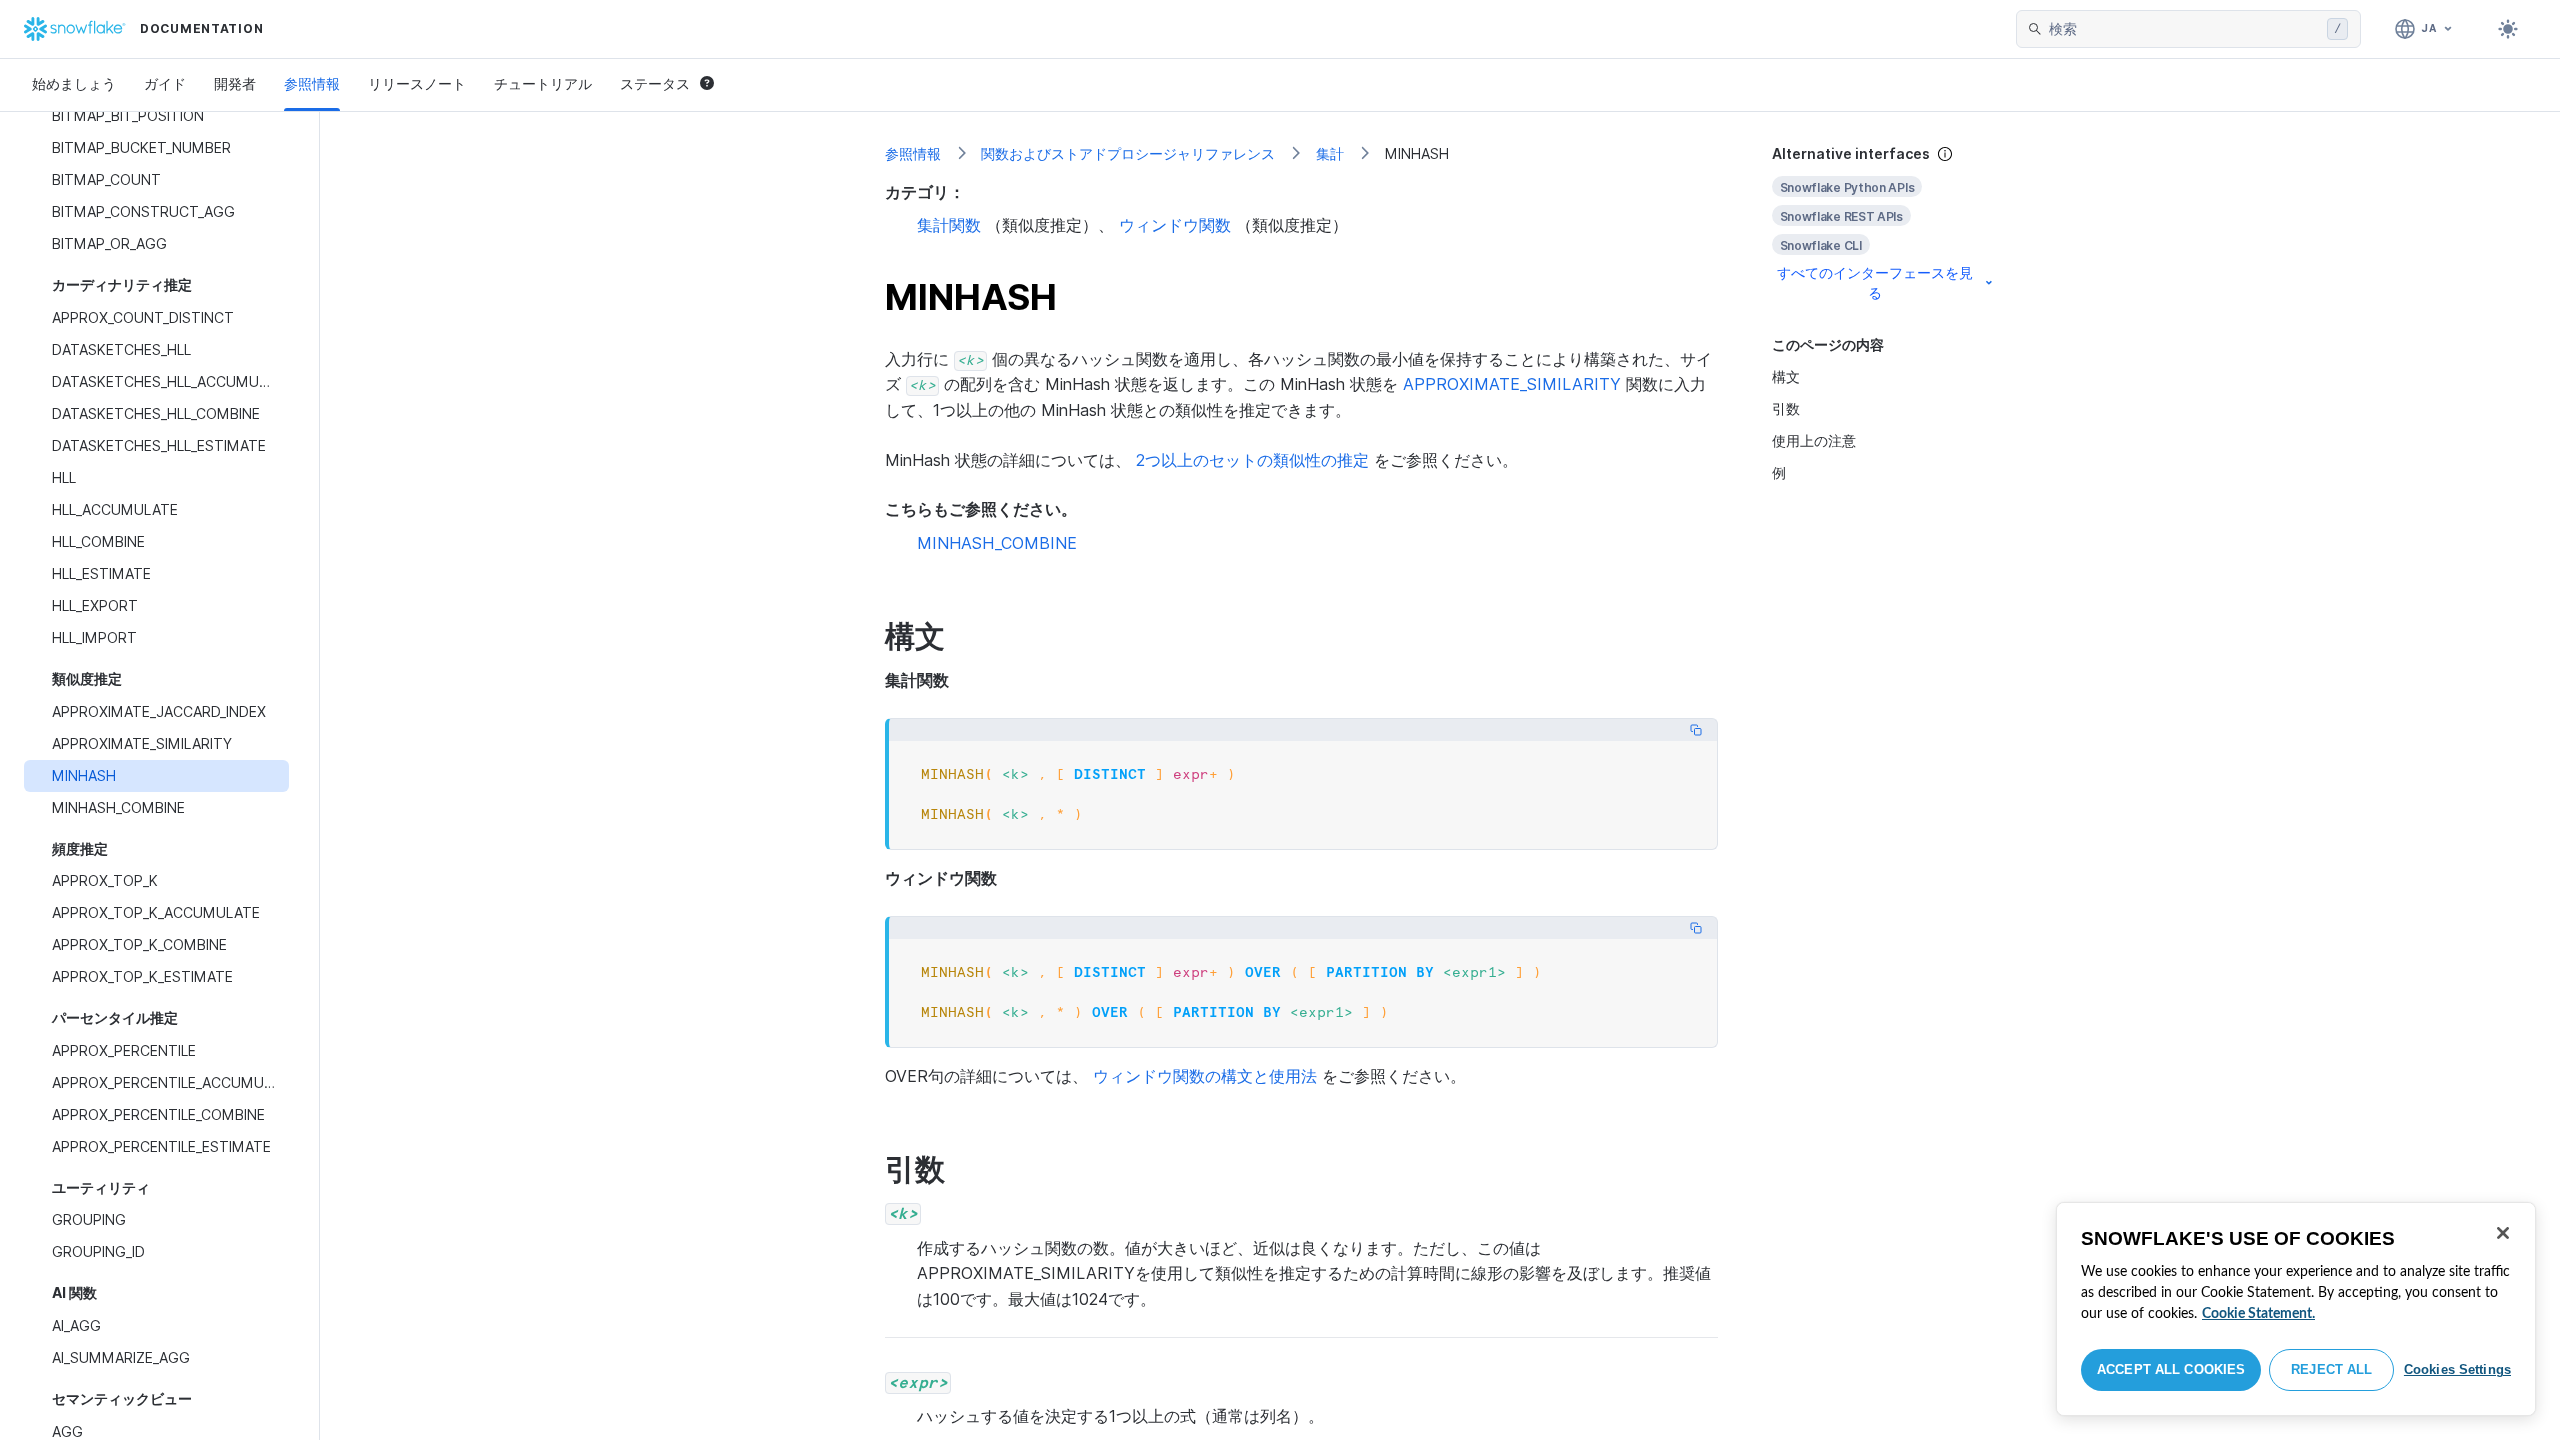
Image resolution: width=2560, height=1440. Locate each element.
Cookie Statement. (2258, 1314)
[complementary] (1884, 223)
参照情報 (312, 83)
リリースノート (417, 83)
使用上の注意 (1814, 440)
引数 (1786, 408)
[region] (2296, 1309)
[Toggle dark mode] (2508, 29)
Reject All (2331, 1369)
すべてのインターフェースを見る (1875, 282)
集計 (1330, 153)
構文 (1786, 376)
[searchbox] (2184, 29)
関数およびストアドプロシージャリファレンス (1128, 153)
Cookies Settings (2457, 1369)
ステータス (655, 83)
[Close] (2503, 1233)
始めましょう (74, 83)
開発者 (235, 83)
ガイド (165, 83)
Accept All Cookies (2171, 1369)
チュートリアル (543, 83)
